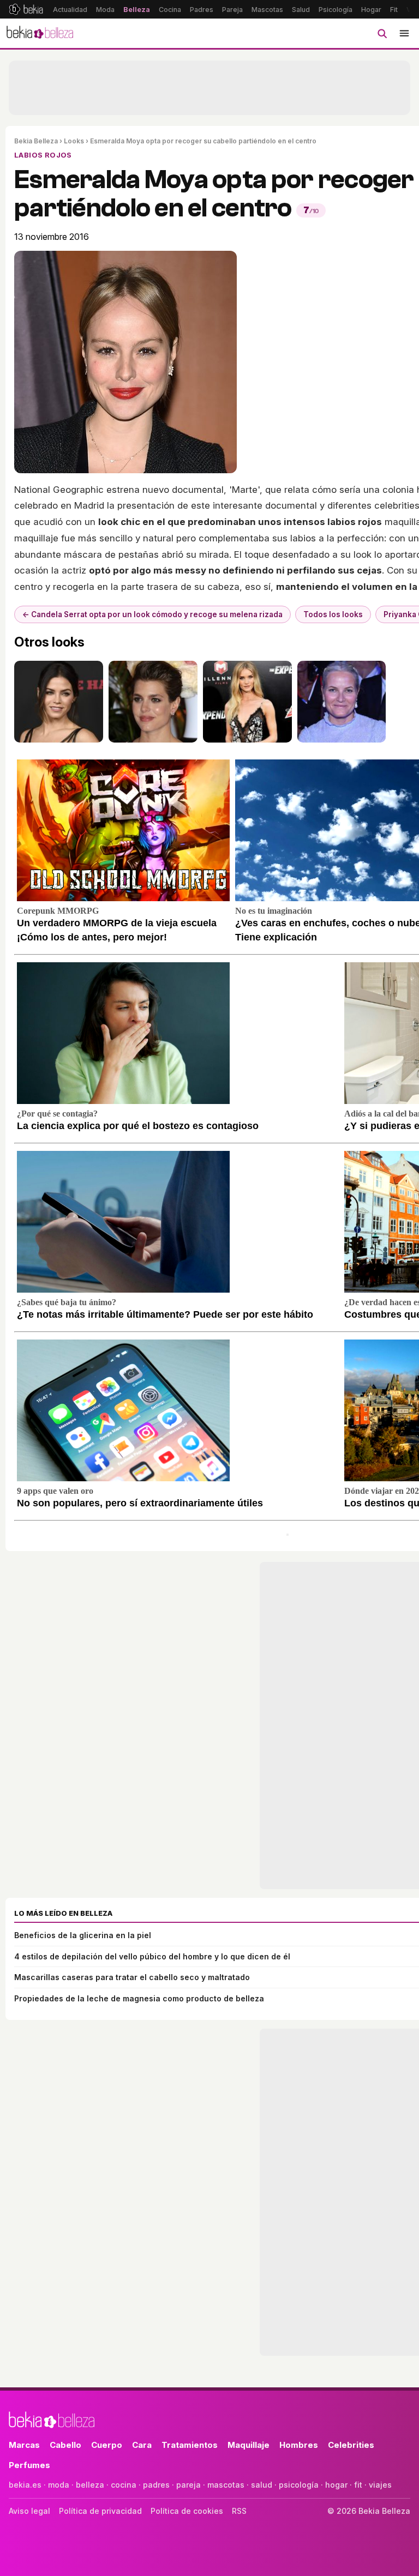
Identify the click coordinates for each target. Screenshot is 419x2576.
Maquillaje (249, 2445)
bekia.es (25, 2485)
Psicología (336, 10)
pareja (188, 2485)
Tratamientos (190, 2445)
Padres (202, 10)
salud (262, 2485)
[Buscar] (382, 33)
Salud (301, 10)
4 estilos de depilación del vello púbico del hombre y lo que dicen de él (152, 1956)
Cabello (65, 2445)
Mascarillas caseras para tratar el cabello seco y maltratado (132, 1977)
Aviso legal (29, 2511)
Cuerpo (107, 2445)
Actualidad (70, 10)
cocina (124, 2485)
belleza (90, 2485)
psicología (299, 2485)
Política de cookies (187, 2511)
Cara (142, 2445)
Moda (105, 10)
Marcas (24, 2445)
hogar (336, 2485)
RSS (239, 2511)
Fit (394, 10)
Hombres (299, 2445)
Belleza (137, 10)
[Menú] (404, 33)
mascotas (226, 2485)
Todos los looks (333, 614)
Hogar (371, 10)
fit (358, 2485)
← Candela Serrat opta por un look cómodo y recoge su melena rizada (152, 614)
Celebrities (351, 2445)
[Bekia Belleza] (40, 33)
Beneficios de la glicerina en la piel (83, 1935)
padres (156, 2485)
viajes (380, 2485)
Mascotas (267, 10)
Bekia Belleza (36, 141)
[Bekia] (26, 9)
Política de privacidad (100, 2511)
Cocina (170, 10)
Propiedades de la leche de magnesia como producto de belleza (139, 1998)
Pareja (232, 10)
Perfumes (29, 2465)
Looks (74, 141)
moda (59, 2485)
